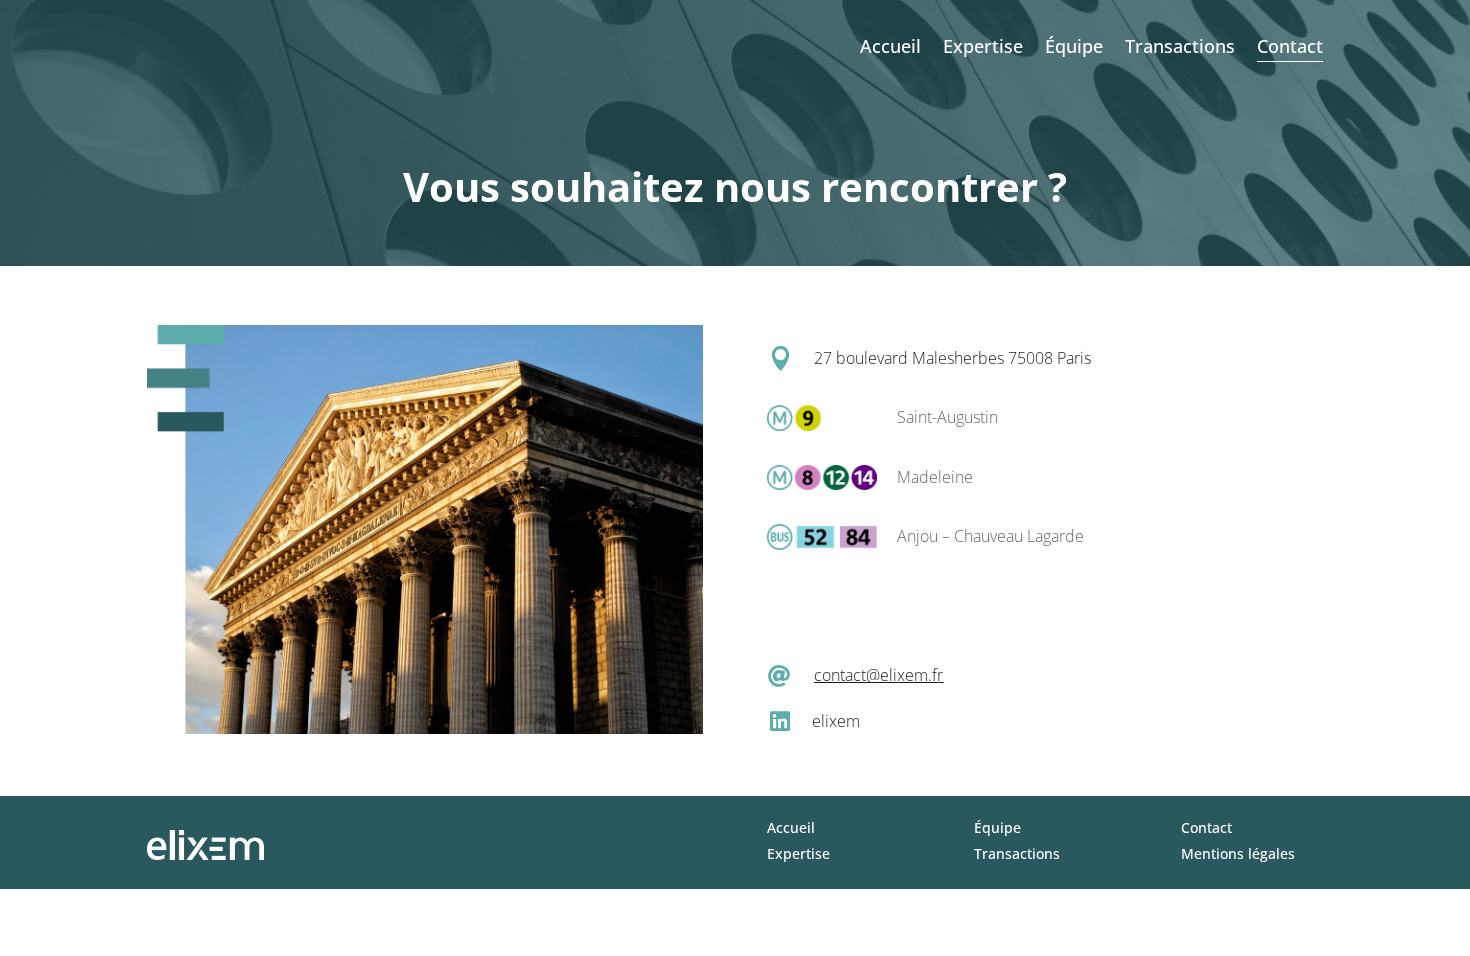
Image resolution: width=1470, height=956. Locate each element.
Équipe (1074, 46)
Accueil (890, 46)
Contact (1290, 46)
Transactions (1180, 46)
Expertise (983, 46)
